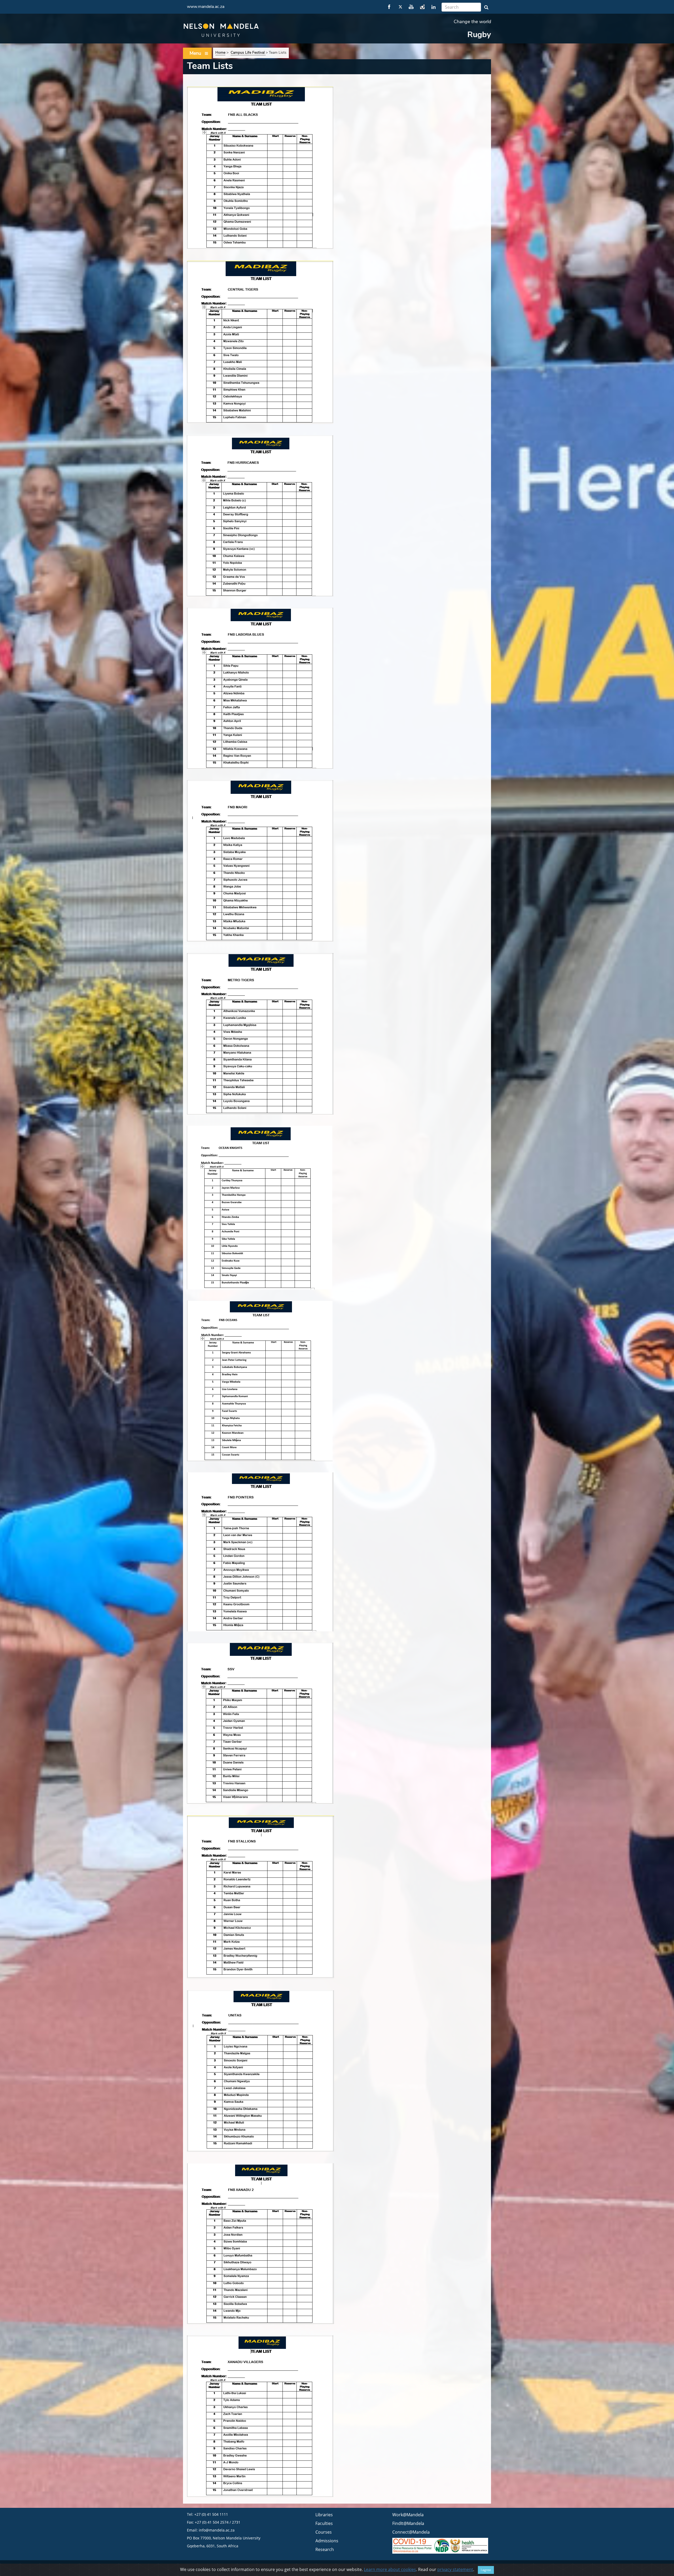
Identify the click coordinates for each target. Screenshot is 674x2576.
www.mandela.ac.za (206, 7)
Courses (324, 2532)
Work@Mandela (408, 2515)
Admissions (327, 2541)
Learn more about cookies (390, 2569)
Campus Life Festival (248, 53)
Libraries (324, 2515)
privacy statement (455, 2569)
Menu (195, 53)
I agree (486, 2570)
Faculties (324, 2523)
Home (220, 53)
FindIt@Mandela (408, 2523)
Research (325, 2549)
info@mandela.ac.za (217, 2530)
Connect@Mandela (411, 2532)
